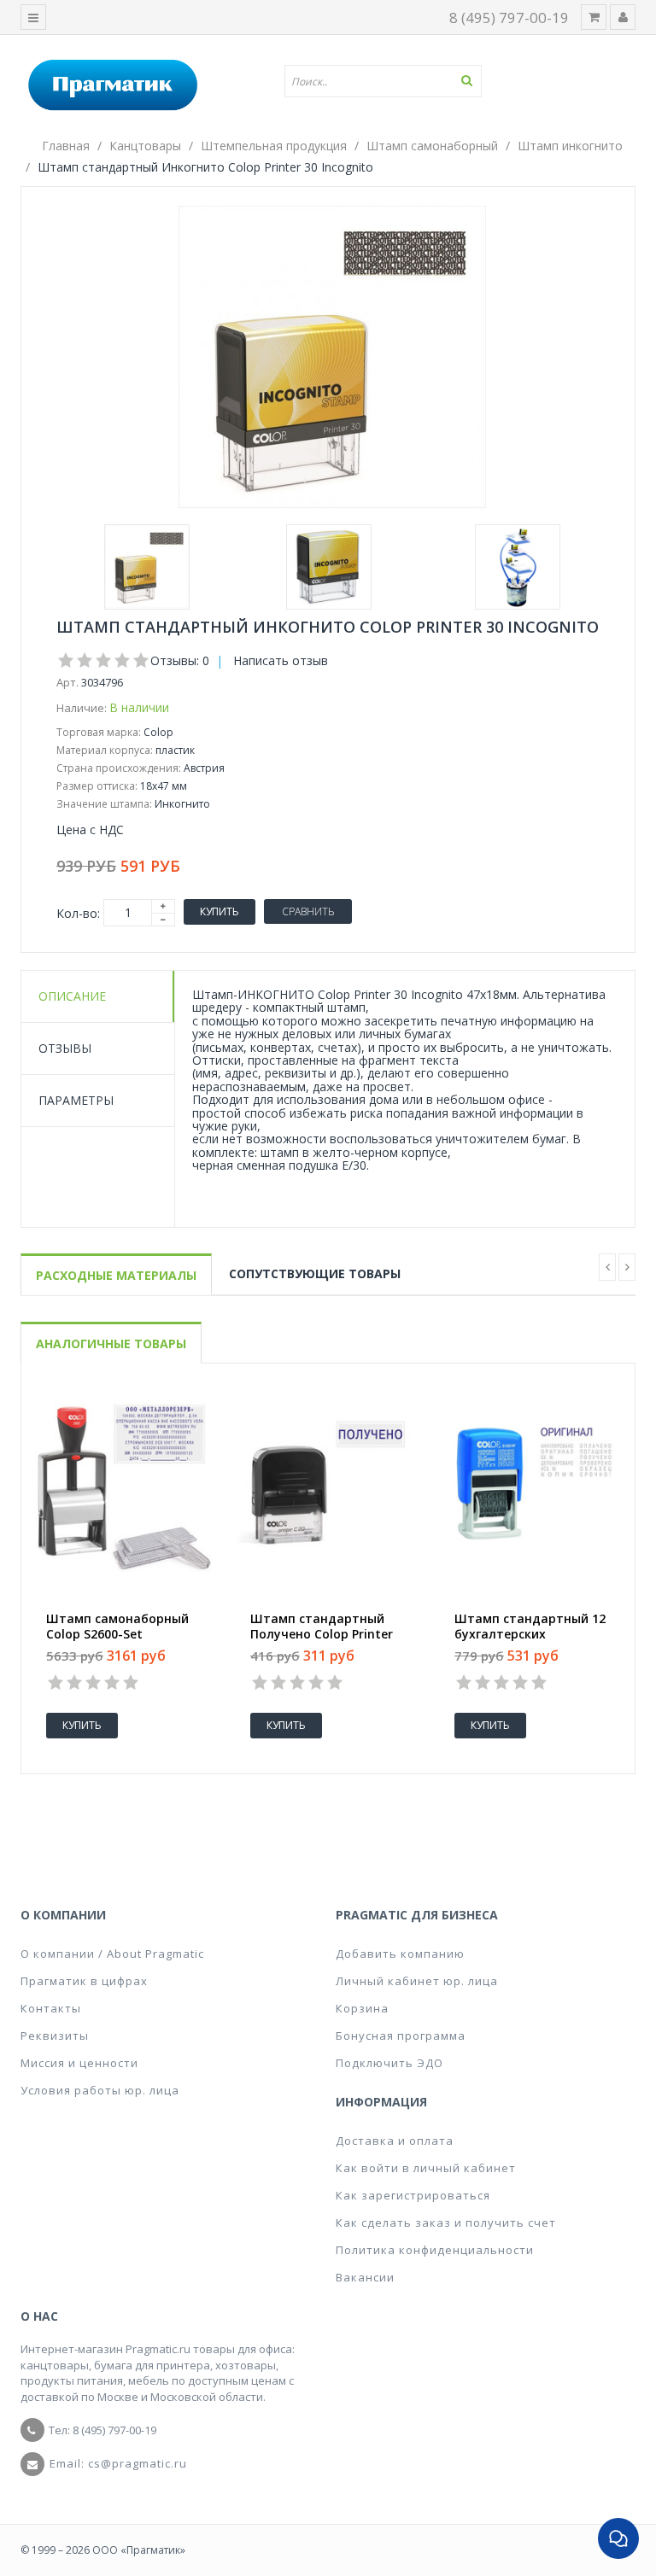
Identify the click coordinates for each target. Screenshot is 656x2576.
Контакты (51, 2008)
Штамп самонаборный (432, 146)
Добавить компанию (400, 1954)
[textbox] (389, 81)
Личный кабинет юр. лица (417, 1981)
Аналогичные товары (111, 1343)
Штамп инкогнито (570, 146)
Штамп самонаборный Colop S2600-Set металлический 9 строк (120, 1634)
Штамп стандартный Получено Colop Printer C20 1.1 (322, 1634)
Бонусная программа (401, 2036)
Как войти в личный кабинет (426, 2168)
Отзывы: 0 (180, 660)
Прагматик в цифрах (84, 1981)
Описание (72, 996)
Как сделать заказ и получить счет (446, 2223)
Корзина (362, 2008)
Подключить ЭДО (389, 2063)
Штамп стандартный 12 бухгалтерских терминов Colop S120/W (530, 1634)
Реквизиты (55, 2036)
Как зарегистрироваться (413, 2195)
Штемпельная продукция (274, 146)
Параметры (76, 1100)
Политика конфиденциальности (435, 2250)
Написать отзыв (281, 660)
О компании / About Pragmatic (112, 1954)
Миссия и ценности (79, 2063)
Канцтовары (145, 146)
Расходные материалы (116, 1275)
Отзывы (65, 1048)
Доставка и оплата (395, 2141)
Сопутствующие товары (315, 1273)
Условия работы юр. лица (100, 2090)
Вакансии (365, 2277)
